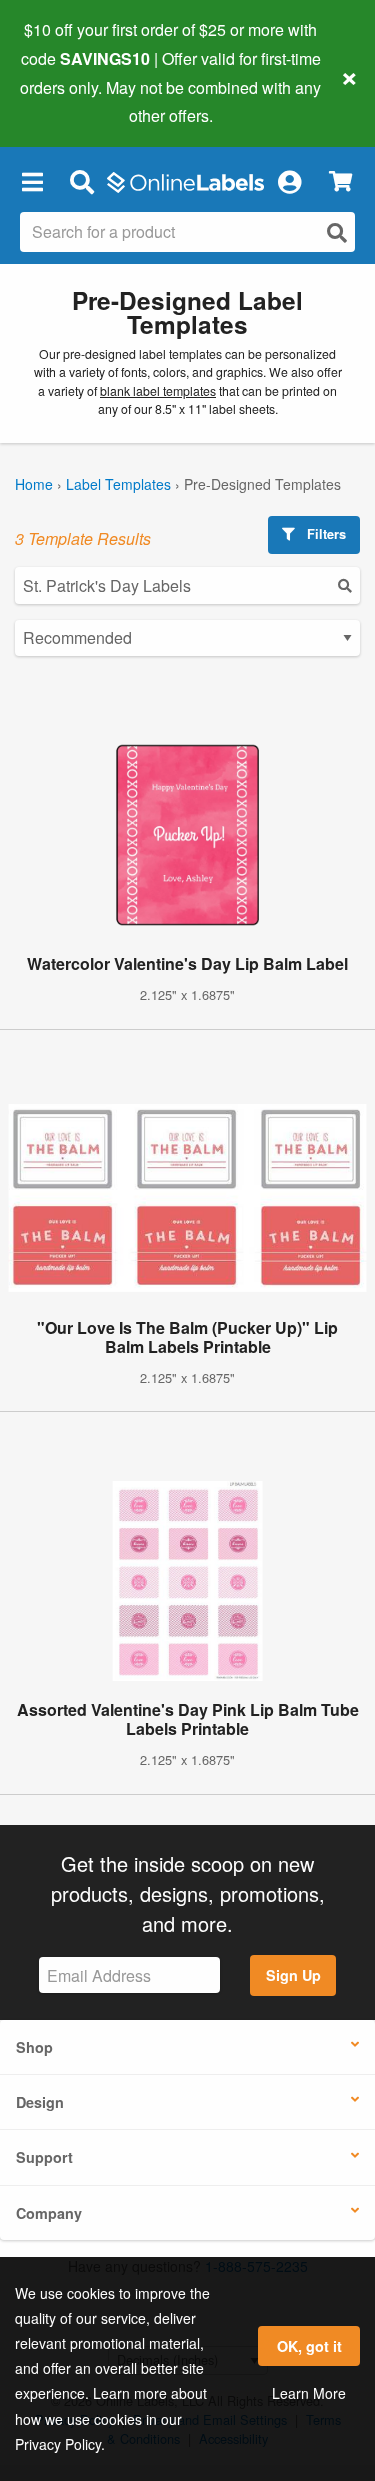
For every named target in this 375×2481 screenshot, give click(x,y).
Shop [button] (34, 2047)
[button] (32, 181)
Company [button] (49, 2213)
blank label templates (158, 391)
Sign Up (293, 1975)
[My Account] (289, 181)
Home (34, 484)
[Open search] (337, 232)
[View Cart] (340, 181)
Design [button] (40, 2102)
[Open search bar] (81, 181)
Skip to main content (72, 101)
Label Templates (118, 484)
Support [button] (44, 2157)
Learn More (309, 2393)
